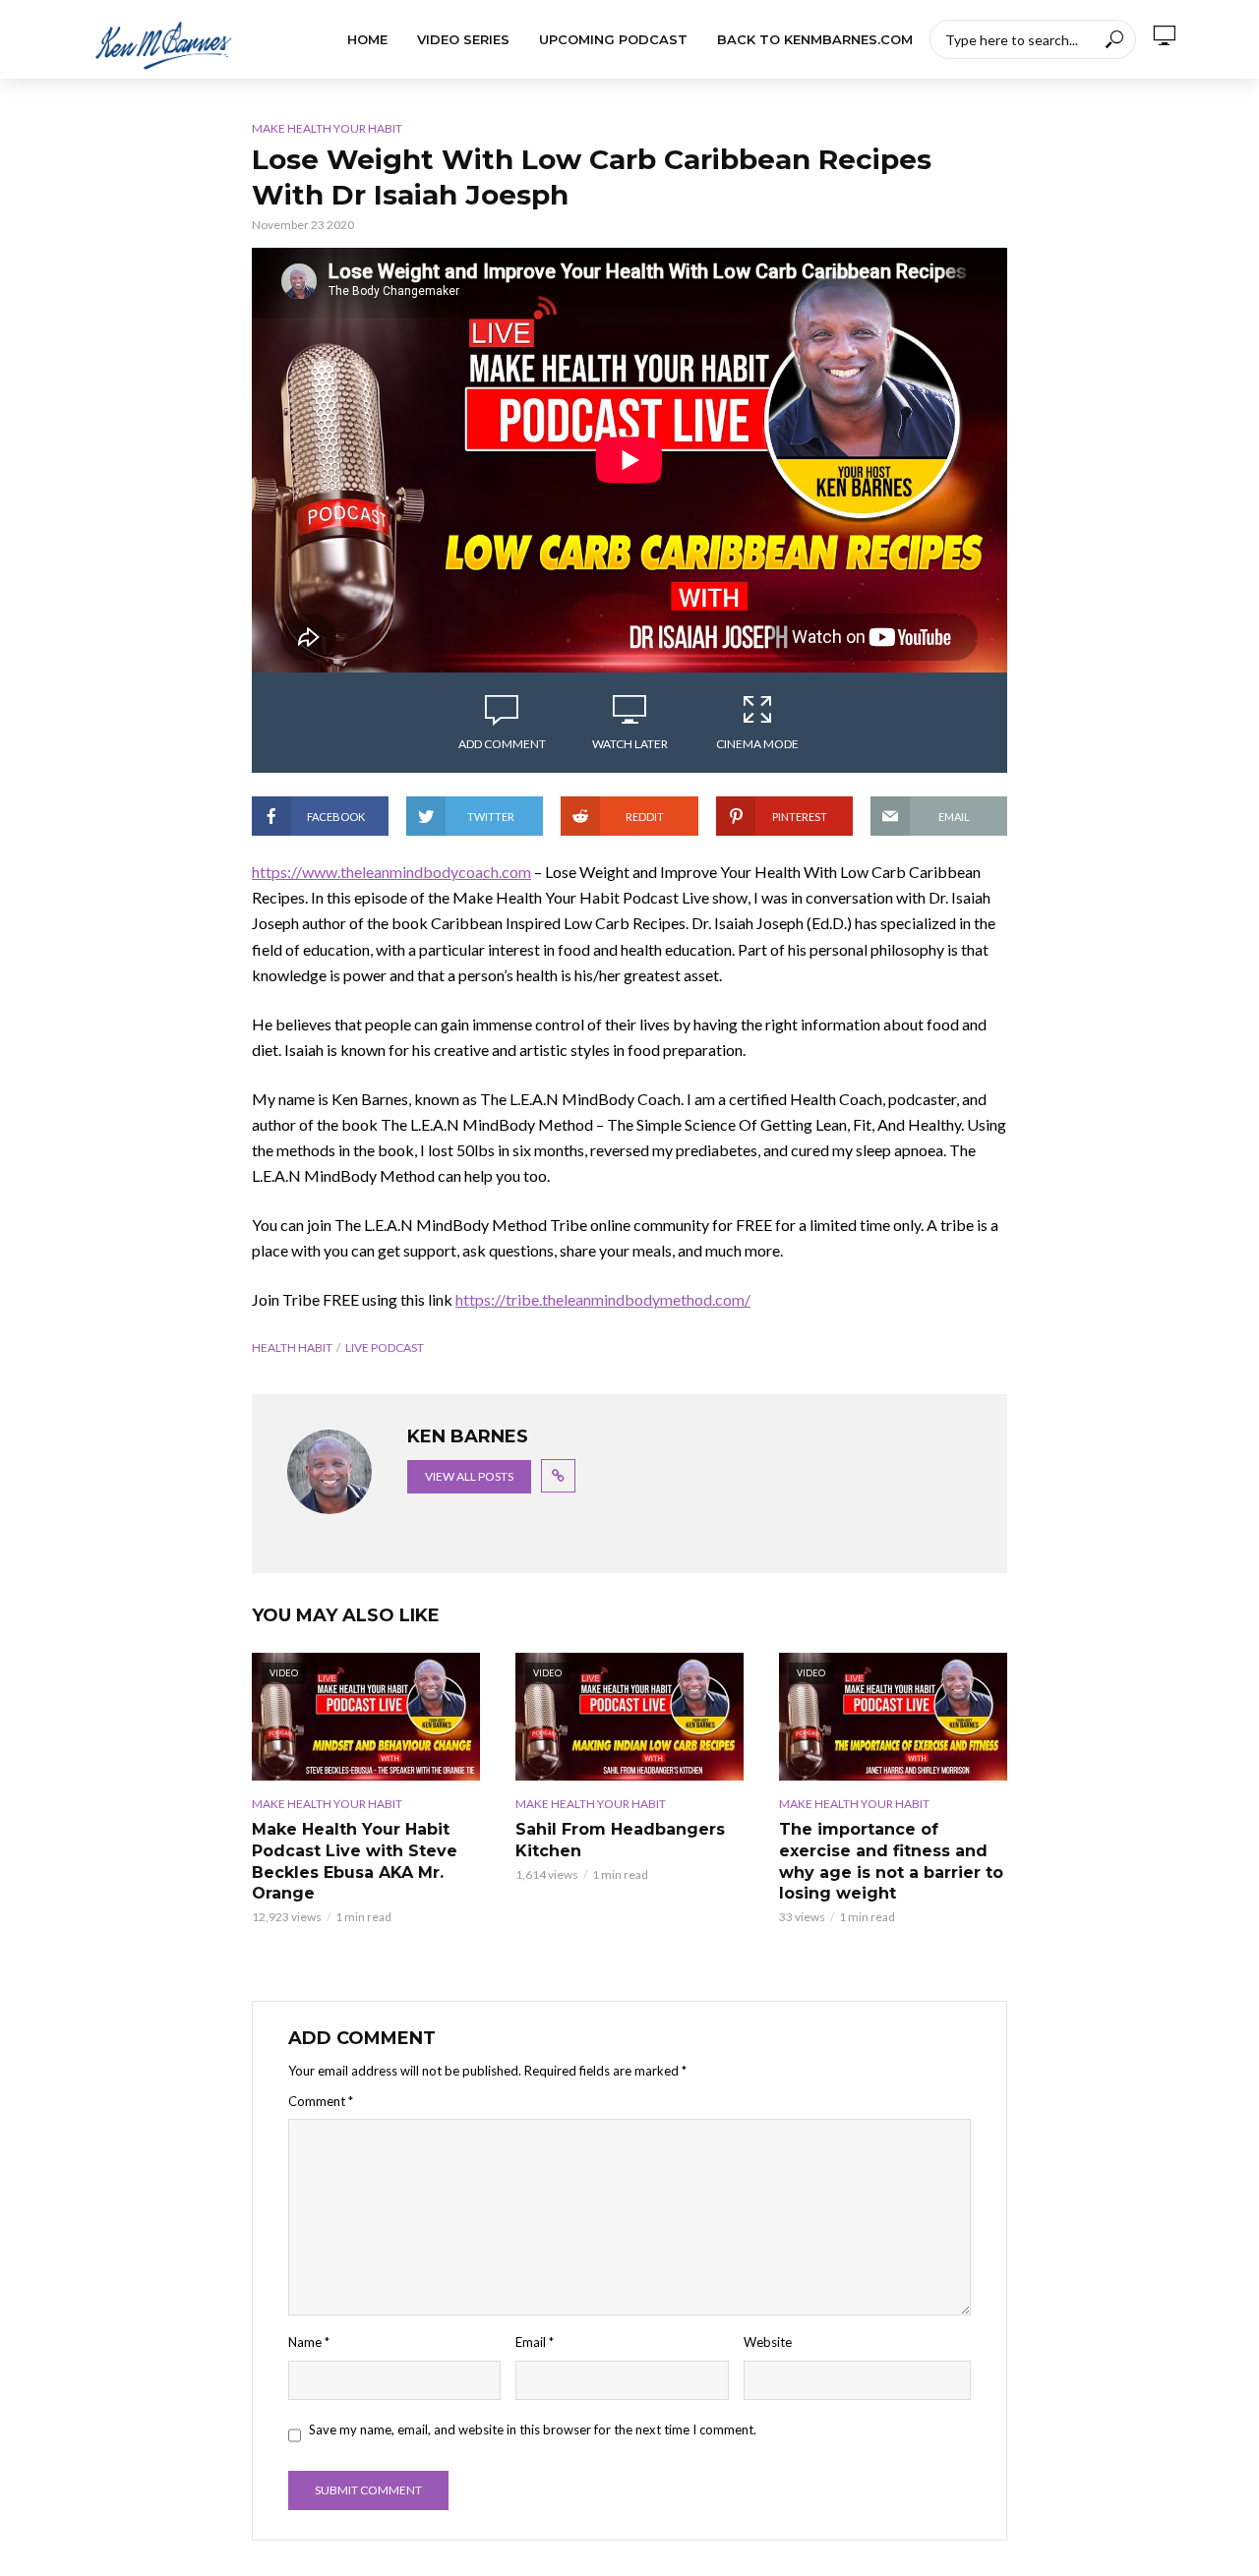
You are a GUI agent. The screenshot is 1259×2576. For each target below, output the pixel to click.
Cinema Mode (757, 744)
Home (367, 39)
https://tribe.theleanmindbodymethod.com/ (603, 1299)
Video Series (463, 39)
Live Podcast (385, 1347)
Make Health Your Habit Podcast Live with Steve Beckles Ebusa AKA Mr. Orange (355, 1861)
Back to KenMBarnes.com (815, 39)
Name (309, 2342)
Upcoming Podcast (613, 39)
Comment (321, 2101)
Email (535, 2342)
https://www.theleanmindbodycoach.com (391, 872)
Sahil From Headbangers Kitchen (620, 1840)
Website (768, 2342)
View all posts (469, 1476)
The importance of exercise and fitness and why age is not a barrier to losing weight (891, 1861)
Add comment (502, 744)
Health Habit (292, 1347)
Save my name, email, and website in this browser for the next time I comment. (533, 2430)
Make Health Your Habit (327, 128)
